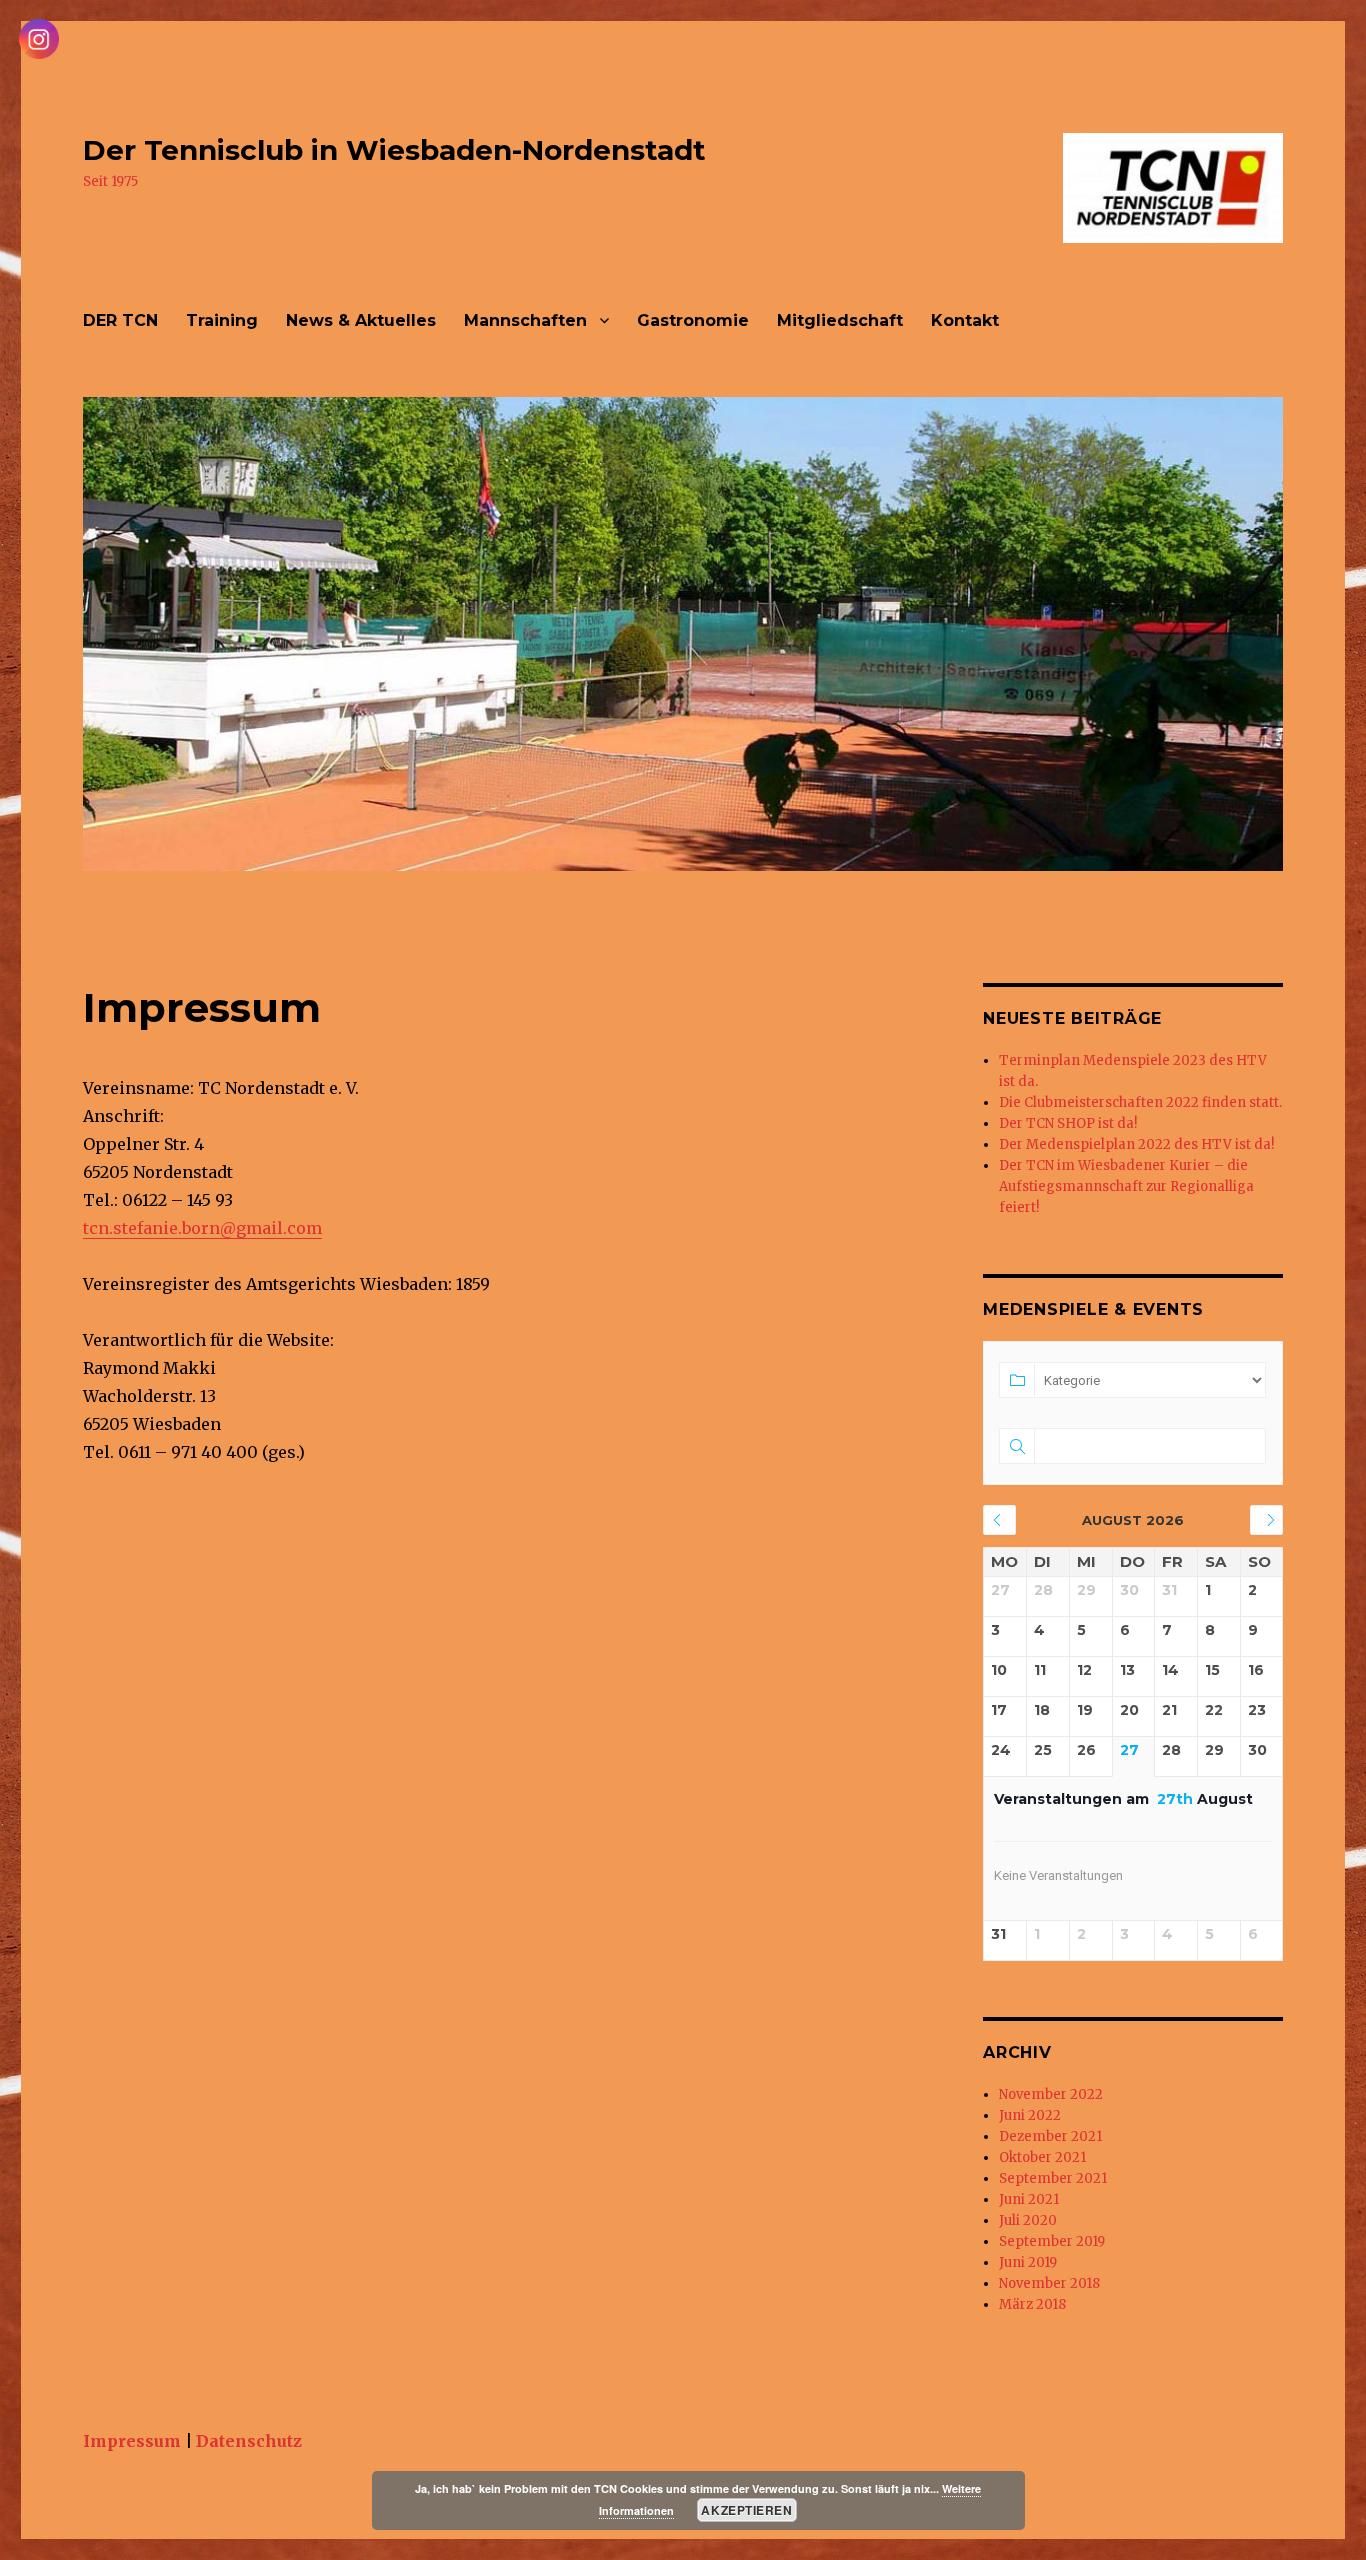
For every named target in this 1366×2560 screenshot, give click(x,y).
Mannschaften (525, 320)
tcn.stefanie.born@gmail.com (202, 1228)
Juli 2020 (1028, 2220)
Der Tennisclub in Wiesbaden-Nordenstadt (394, 150)
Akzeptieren (746, 2510)
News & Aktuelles (361, 320)
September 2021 (1053, 2178)
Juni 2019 (1028, 2262)
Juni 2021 (1029, 2199)
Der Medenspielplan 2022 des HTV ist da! (1136, 1144)
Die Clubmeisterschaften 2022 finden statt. (1140, 1102)
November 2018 (1049, 2283)
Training (222, 320)
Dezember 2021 (1050, 2136)
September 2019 (1052, 2241)
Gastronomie (693, 320)
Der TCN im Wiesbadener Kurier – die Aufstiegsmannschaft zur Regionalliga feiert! (1126, 1186)
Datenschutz (249, 2441)
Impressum (132, 2441)
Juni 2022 (1030, 2115)
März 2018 (1032, 2304)
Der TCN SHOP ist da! (1068, 1123)
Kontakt (965, 320)
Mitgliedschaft (840, 320)
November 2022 (1051, 2094)
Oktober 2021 (1042, 2157)
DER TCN (120, 320)
